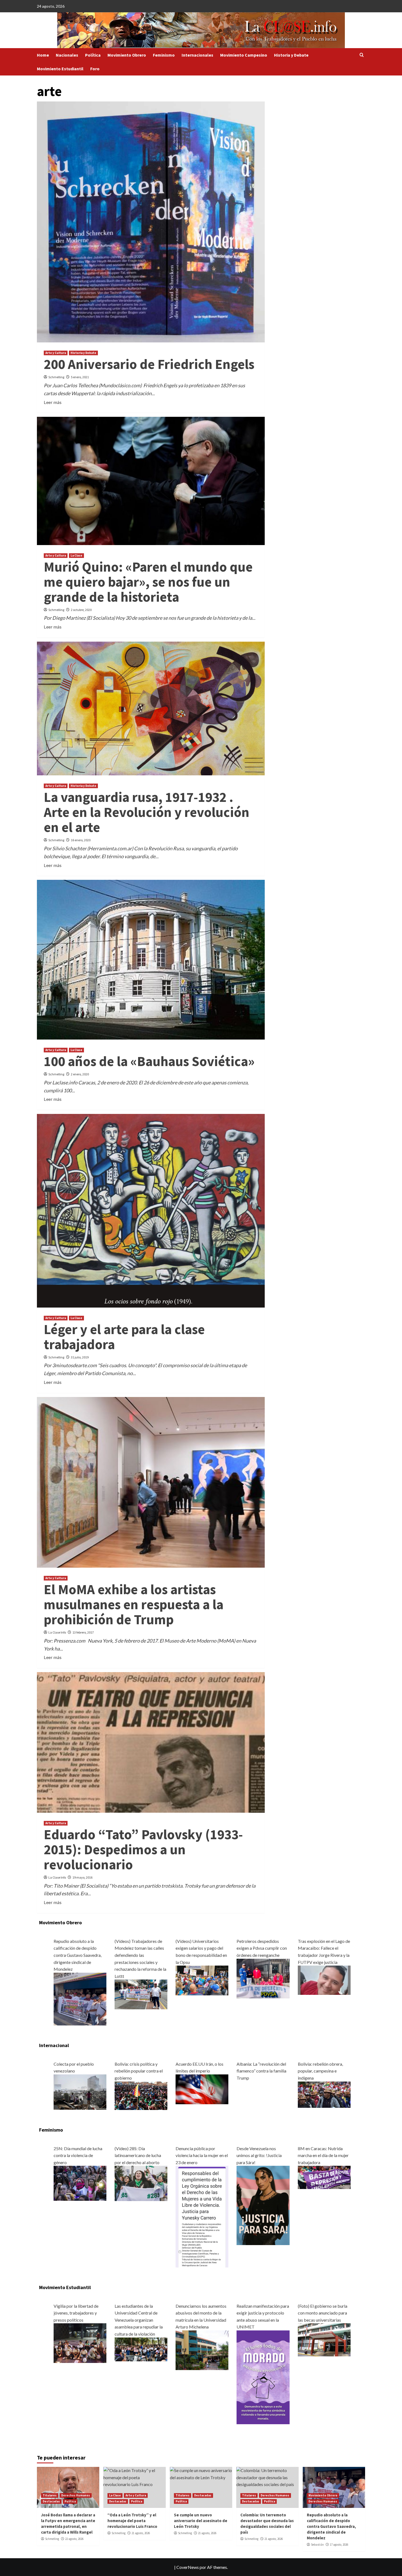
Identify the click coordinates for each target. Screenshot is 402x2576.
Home (43, 55)
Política (93, 55)
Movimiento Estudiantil (60, 69)
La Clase (76, 555)
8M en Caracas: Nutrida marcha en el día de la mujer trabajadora (323, 2155)
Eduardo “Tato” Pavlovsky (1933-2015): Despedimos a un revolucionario (143, 1849)
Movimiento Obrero (127, 55)
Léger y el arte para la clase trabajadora (124, 1337)
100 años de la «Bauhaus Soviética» (149, 1061)
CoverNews (188, 2567)
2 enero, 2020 (80, 1074)
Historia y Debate (291, 55)
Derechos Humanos (76, 2495)
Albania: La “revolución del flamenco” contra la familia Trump (261, 2071)
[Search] (362, 55)
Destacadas (51, 2501)
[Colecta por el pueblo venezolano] (80, 2092)
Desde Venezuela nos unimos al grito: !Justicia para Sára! (259, 2155)
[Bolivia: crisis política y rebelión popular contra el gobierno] (141, 2095)
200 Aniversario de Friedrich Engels (149, 364)
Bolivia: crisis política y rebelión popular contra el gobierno (139, 2071)
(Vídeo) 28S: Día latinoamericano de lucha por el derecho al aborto (138, 2155)
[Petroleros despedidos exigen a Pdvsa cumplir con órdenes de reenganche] (263, 1978)
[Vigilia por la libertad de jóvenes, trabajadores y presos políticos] (80, 2343)
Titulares (50, 2495)
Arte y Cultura (56, 353)
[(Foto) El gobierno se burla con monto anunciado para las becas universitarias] (324, 2339)
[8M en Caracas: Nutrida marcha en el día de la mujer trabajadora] (324, 2177)
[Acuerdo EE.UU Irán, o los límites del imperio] (202, 2089)
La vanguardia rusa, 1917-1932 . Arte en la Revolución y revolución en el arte (147, 812)
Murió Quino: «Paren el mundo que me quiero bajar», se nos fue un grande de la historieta (148, 582)
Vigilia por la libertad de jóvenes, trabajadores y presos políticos (76, 2313)
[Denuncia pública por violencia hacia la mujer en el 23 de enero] (202, 2216)
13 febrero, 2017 (83, 1632)
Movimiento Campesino (244, 55)
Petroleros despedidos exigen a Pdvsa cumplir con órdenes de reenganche (262, 1948)
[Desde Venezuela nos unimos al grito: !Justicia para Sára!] (263, 2205)
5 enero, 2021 (80, 377)
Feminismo (164, 55)
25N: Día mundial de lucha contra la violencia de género (78, 2155)
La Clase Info (57, 1632)
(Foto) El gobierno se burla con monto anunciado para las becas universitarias (323, 2313)
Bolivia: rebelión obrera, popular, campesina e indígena (320, 2071)
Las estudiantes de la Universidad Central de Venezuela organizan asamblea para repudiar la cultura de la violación (139, 2320)
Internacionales (197, 55)
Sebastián (317, 2545)
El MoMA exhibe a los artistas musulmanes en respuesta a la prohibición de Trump (134, 1604)
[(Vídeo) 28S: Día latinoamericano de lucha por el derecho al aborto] (141, 2183)
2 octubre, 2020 (81, 610)
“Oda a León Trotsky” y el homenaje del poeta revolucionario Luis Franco (132, 2521)
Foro (95, 69)
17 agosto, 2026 (339, 2545)
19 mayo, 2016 (82, 1877)
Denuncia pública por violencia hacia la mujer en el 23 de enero (202, 2155)
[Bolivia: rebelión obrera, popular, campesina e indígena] (324, 2094)
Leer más (53, 402)
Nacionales (67, 55)
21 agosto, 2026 (141, 2533)
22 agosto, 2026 (74, 2539)
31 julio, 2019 (80, 1357)
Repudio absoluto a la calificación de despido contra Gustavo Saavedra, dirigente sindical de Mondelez (78, 1955)
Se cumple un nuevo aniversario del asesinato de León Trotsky (201, 2521)
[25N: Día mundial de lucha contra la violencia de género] (80, 2183)
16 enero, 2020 (81, 840)
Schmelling (56, 377)
